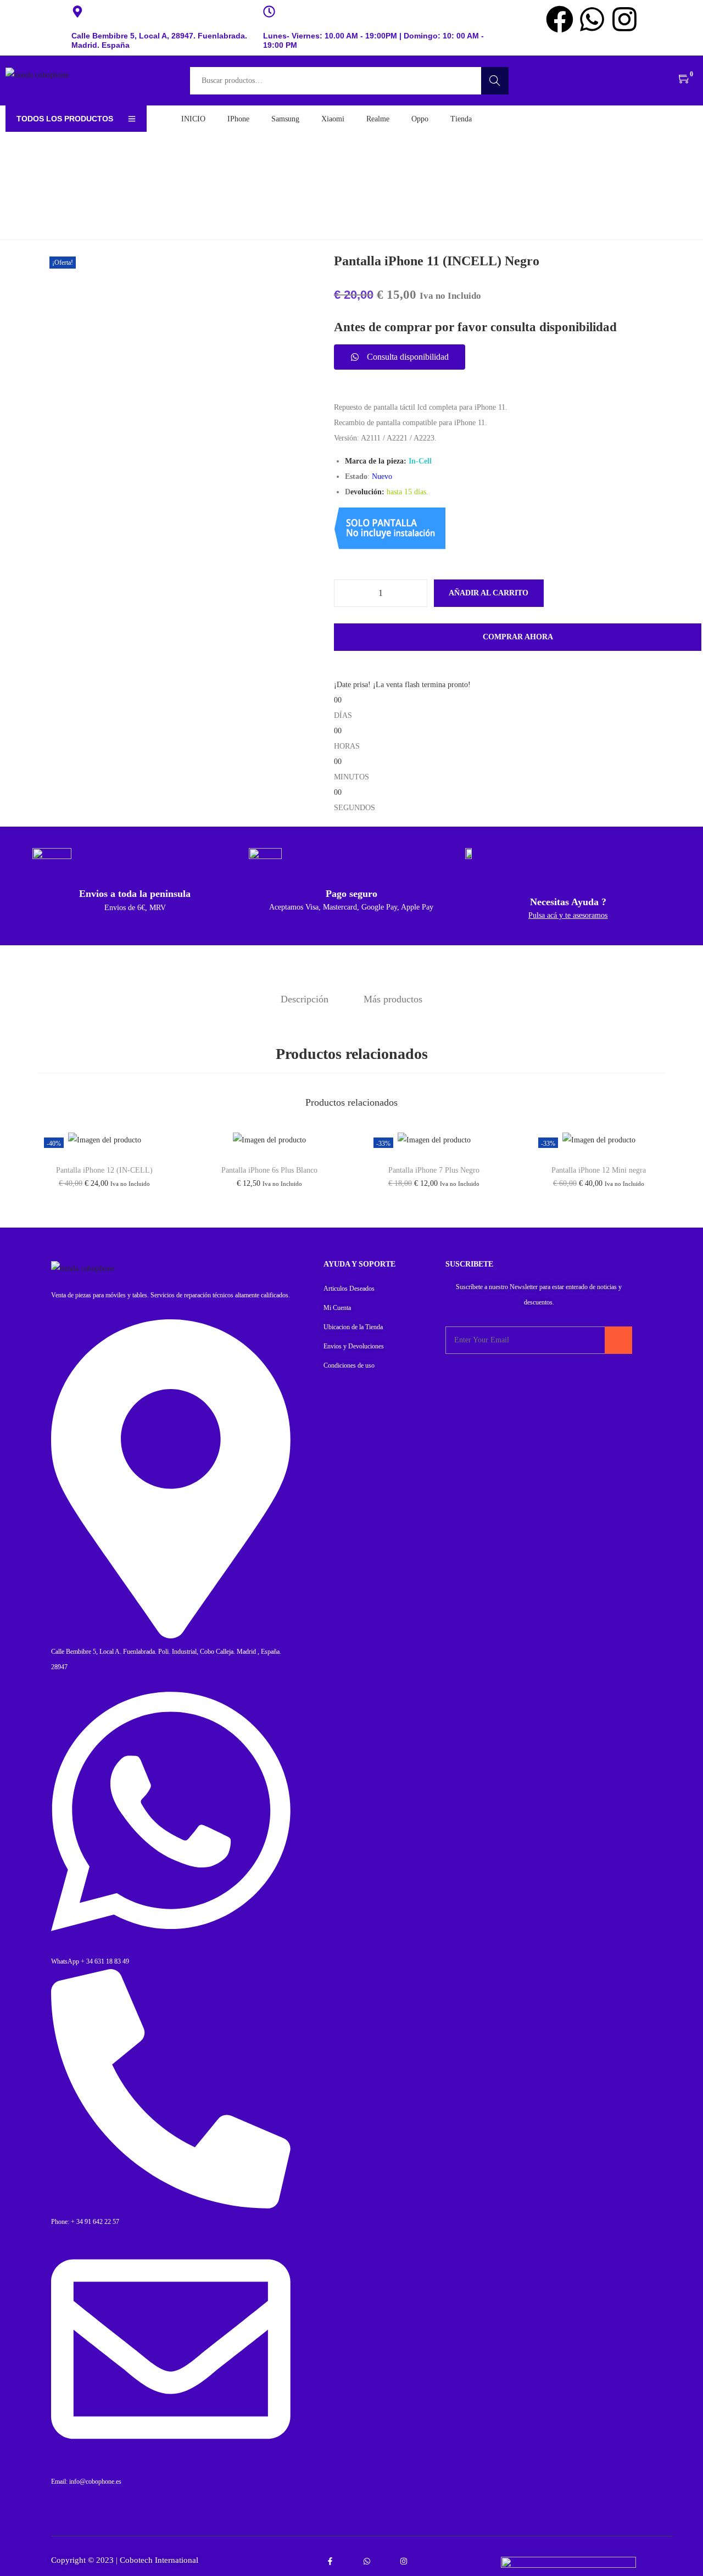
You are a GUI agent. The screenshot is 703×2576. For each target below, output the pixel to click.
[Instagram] (624, 19)
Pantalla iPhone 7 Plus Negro (434, 1170)
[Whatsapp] (592, 19)
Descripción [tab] (305, 999)
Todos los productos (65, 119)
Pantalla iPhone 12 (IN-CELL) (104, 1170)
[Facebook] (560, 19)
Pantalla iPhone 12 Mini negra (599, 1170)
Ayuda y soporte (359, 1264)
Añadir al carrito (489, 593)
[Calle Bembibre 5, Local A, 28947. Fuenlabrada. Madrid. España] (77, 12)
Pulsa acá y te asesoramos (568, 915)
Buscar (495, 80)
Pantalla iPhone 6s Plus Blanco (269, 1170)
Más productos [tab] (393, 999)
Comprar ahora (518, 637)
